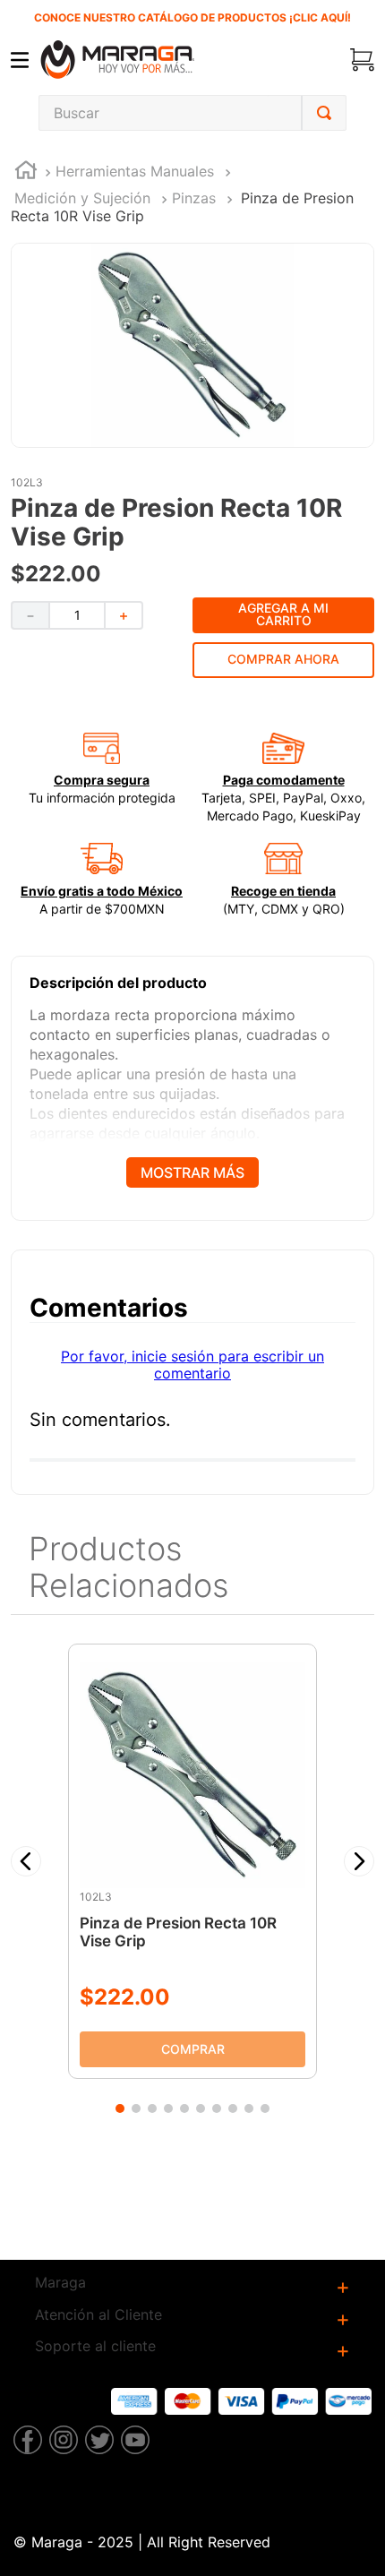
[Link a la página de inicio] (26, 172)
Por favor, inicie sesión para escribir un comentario (192, 1364)
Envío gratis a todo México (102, 891)
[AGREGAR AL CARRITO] (192, 2048)
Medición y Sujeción (82, 198)
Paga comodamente (284, 780)
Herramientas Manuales (135, 171)
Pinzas (194, 198)
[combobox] (192, 113)
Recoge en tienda (283, 891)
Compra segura (102, 780)
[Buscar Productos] (324, 113)
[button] (26, 1861)
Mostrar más (192, 1172)
